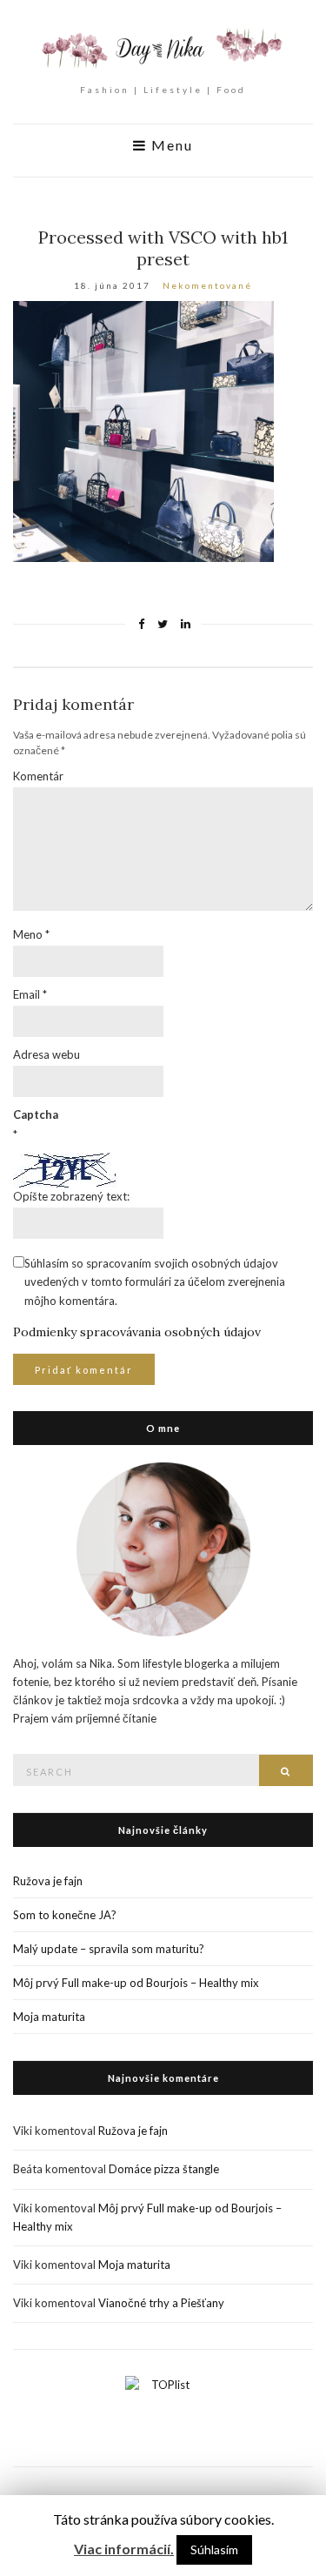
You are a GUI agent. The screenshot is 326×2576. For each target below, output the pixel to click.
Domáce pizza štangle (164, 2169)
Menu (170, 145)
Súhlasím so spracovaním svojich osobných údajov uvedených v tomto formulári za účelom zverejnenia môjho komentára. (155, 1281)
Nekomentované (207, 285)
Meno (31, 934)
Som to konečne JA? (65, 1915)
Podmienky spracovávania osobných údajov (137, 1332)
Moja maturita (49, 2017)
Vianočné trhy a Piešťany (161, 2303)
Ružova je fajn (48, 1881)
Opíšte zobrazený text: (71, 1196)
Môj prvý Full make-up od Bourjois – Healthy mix (136, 1983)
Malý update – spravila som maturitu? (109, 1949)
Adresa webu (47, 1054)
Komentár (38, 776)
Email (30, 994)
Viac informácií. (124, 2549)
